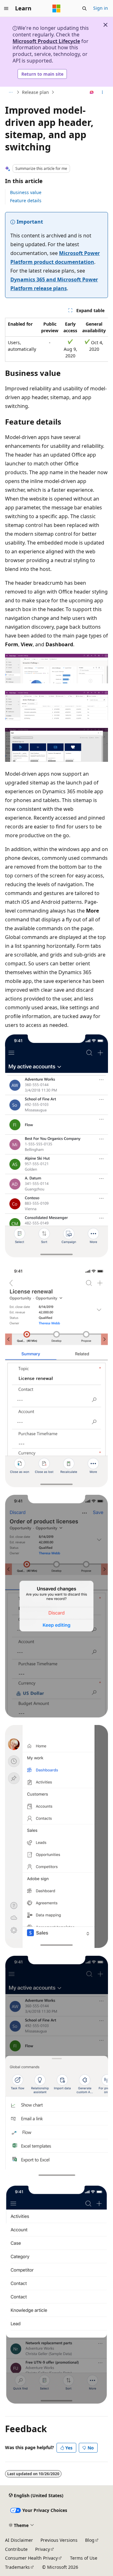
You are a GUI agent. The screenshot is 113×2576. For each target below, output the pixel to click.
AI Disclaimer (19, 2540)
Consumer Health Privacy (31, 2558)
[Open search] (84, 8)
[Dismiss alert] (105, 25)
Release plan (35, 92)
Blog (90, 2540)
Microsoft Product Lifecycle (46, 41)
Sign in (101, 8)
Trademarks (17, 2567)
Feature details (26, 201)
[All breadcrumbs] (11, 92)
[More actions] (102, 92)
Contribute (16, 2549)
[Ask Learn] (92, 92)
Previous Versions (59, 2540)
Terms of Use (84, 2558)
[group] (56, 340)
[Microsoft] (56, 8)
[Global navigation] (6, 8)
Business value (26, 192)
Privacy (43, 2549)
